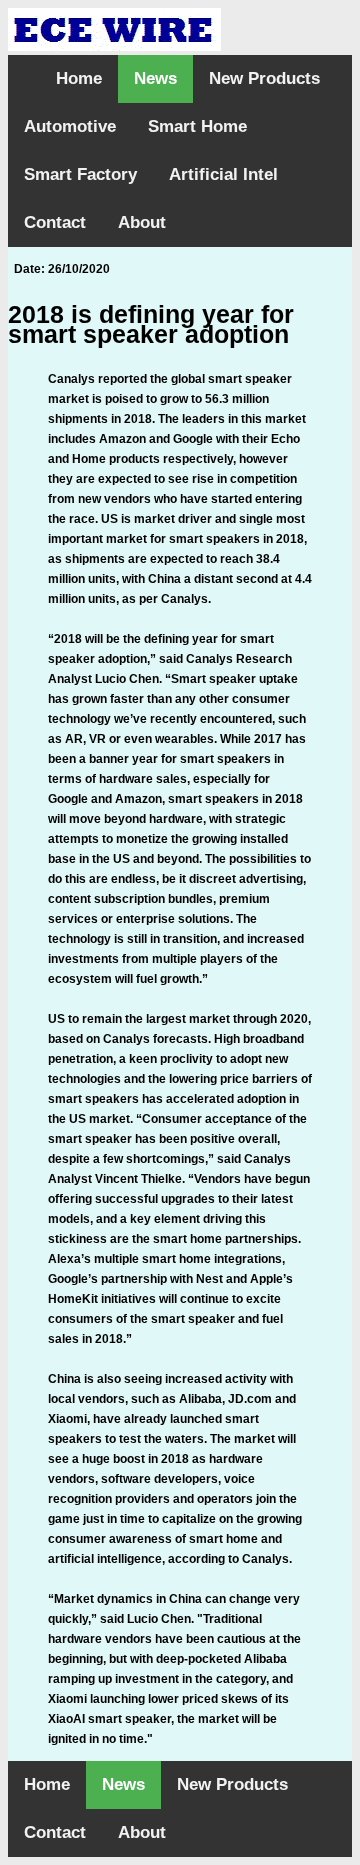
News (155, 78)
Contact (55, 222)
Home (79, 78)
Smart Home (197, 126)
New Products (264, 78)
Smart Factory (80, 174)
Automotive (70, 126)
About (142, 222)
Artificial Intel (223, 174)
